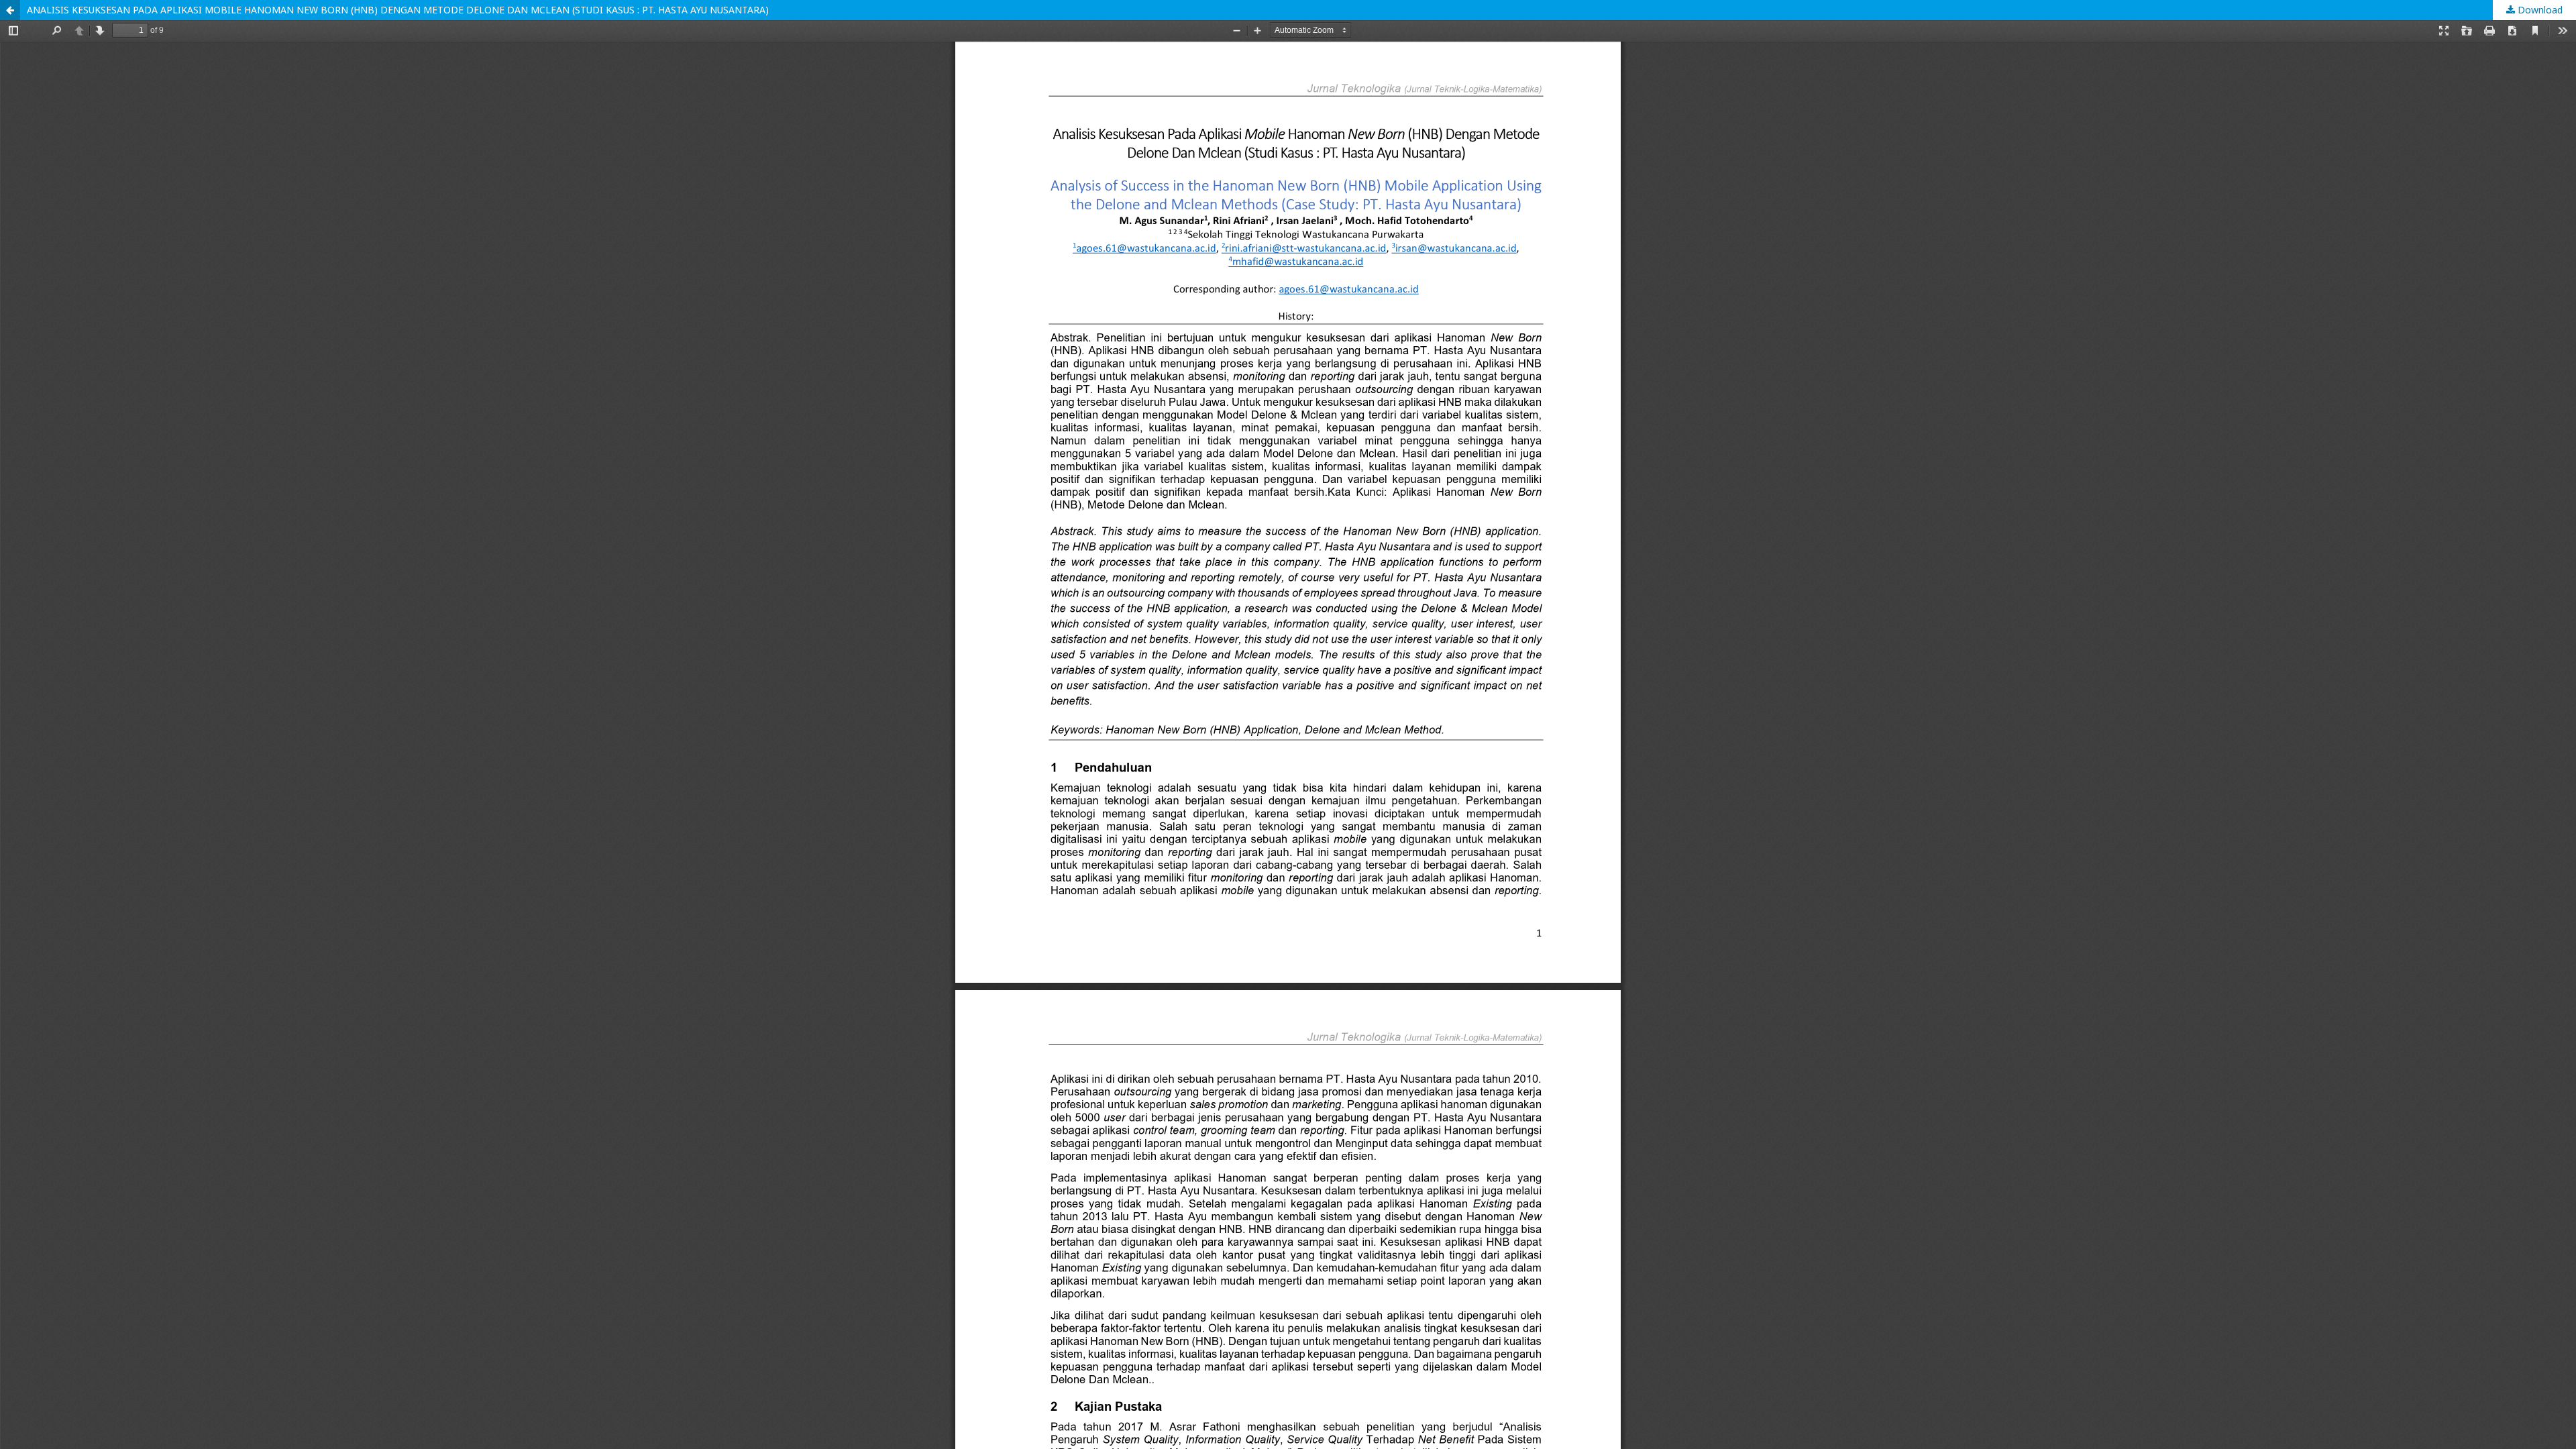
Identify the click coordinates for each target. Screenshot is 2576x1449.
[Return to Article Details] (10, 10)
